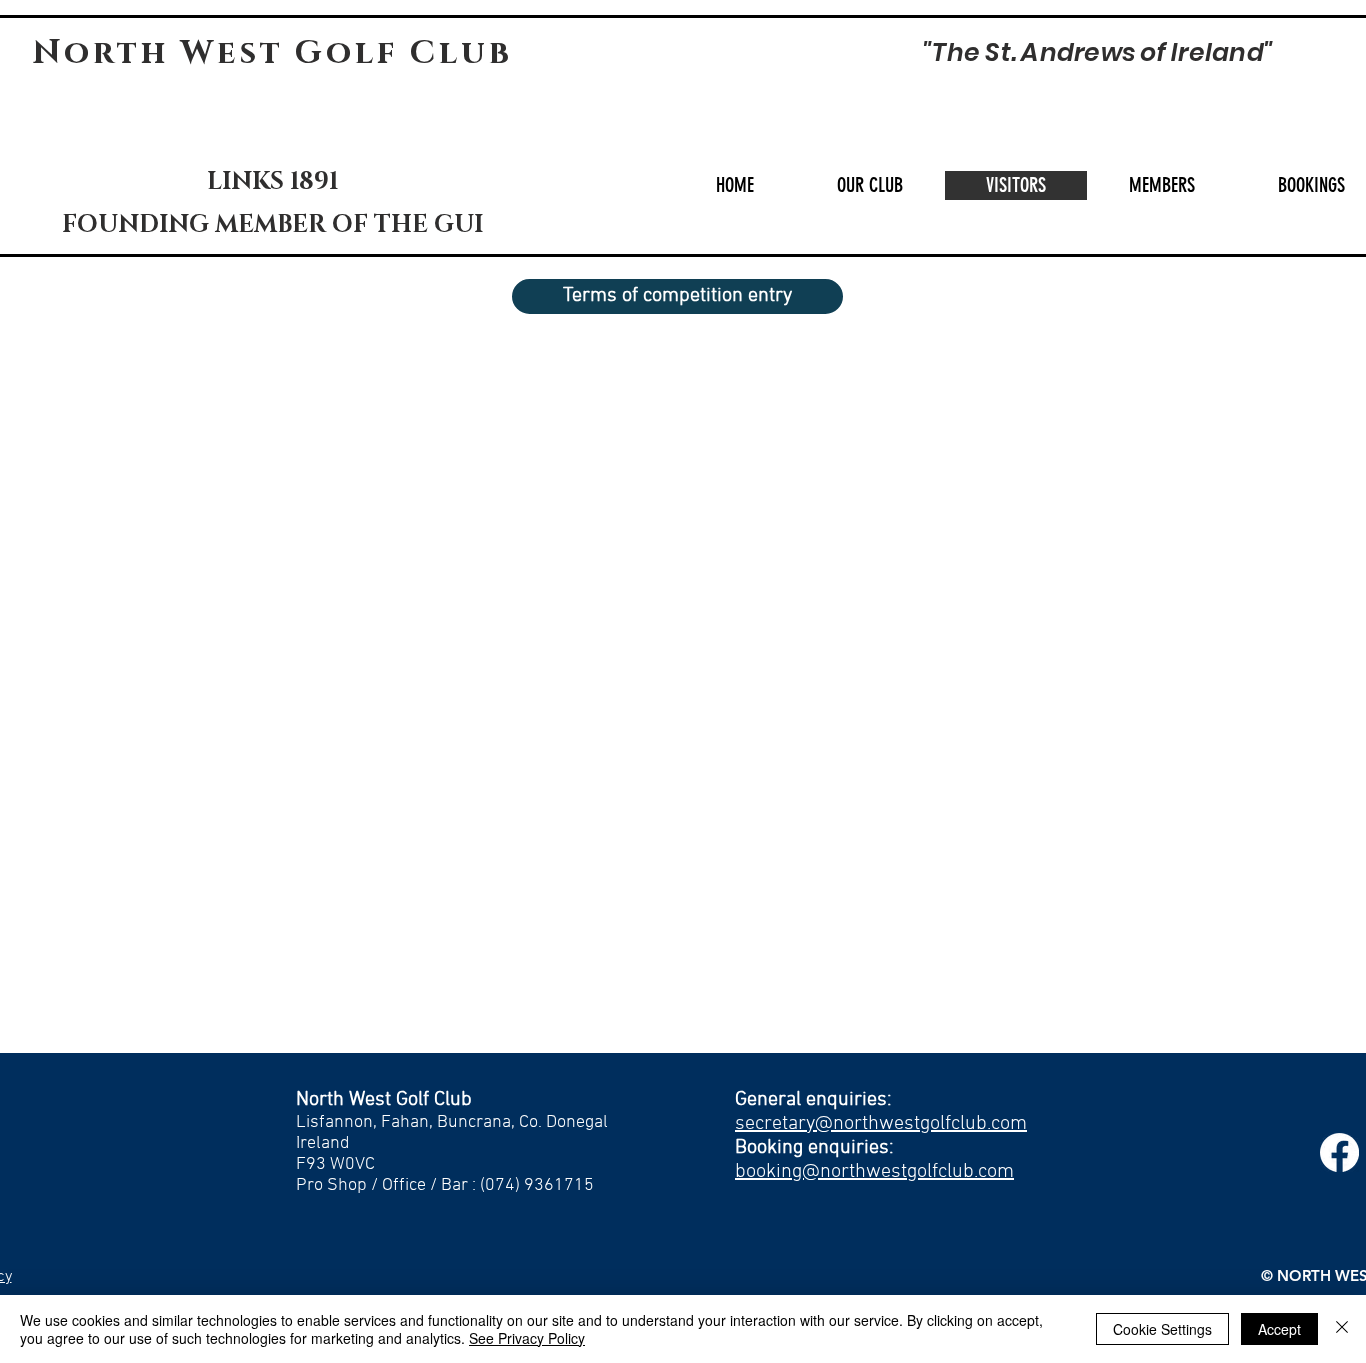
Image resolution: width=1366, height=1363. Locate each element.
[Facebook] (1339, 1152)
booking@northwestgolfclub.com (874, 1172)
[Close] (1342, 1329)
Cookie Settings (1162, 1329)
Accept (1279, 1329)
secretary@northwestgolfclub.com (881, 1124)
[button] (869, 185)
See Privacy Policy (527, 1338)
